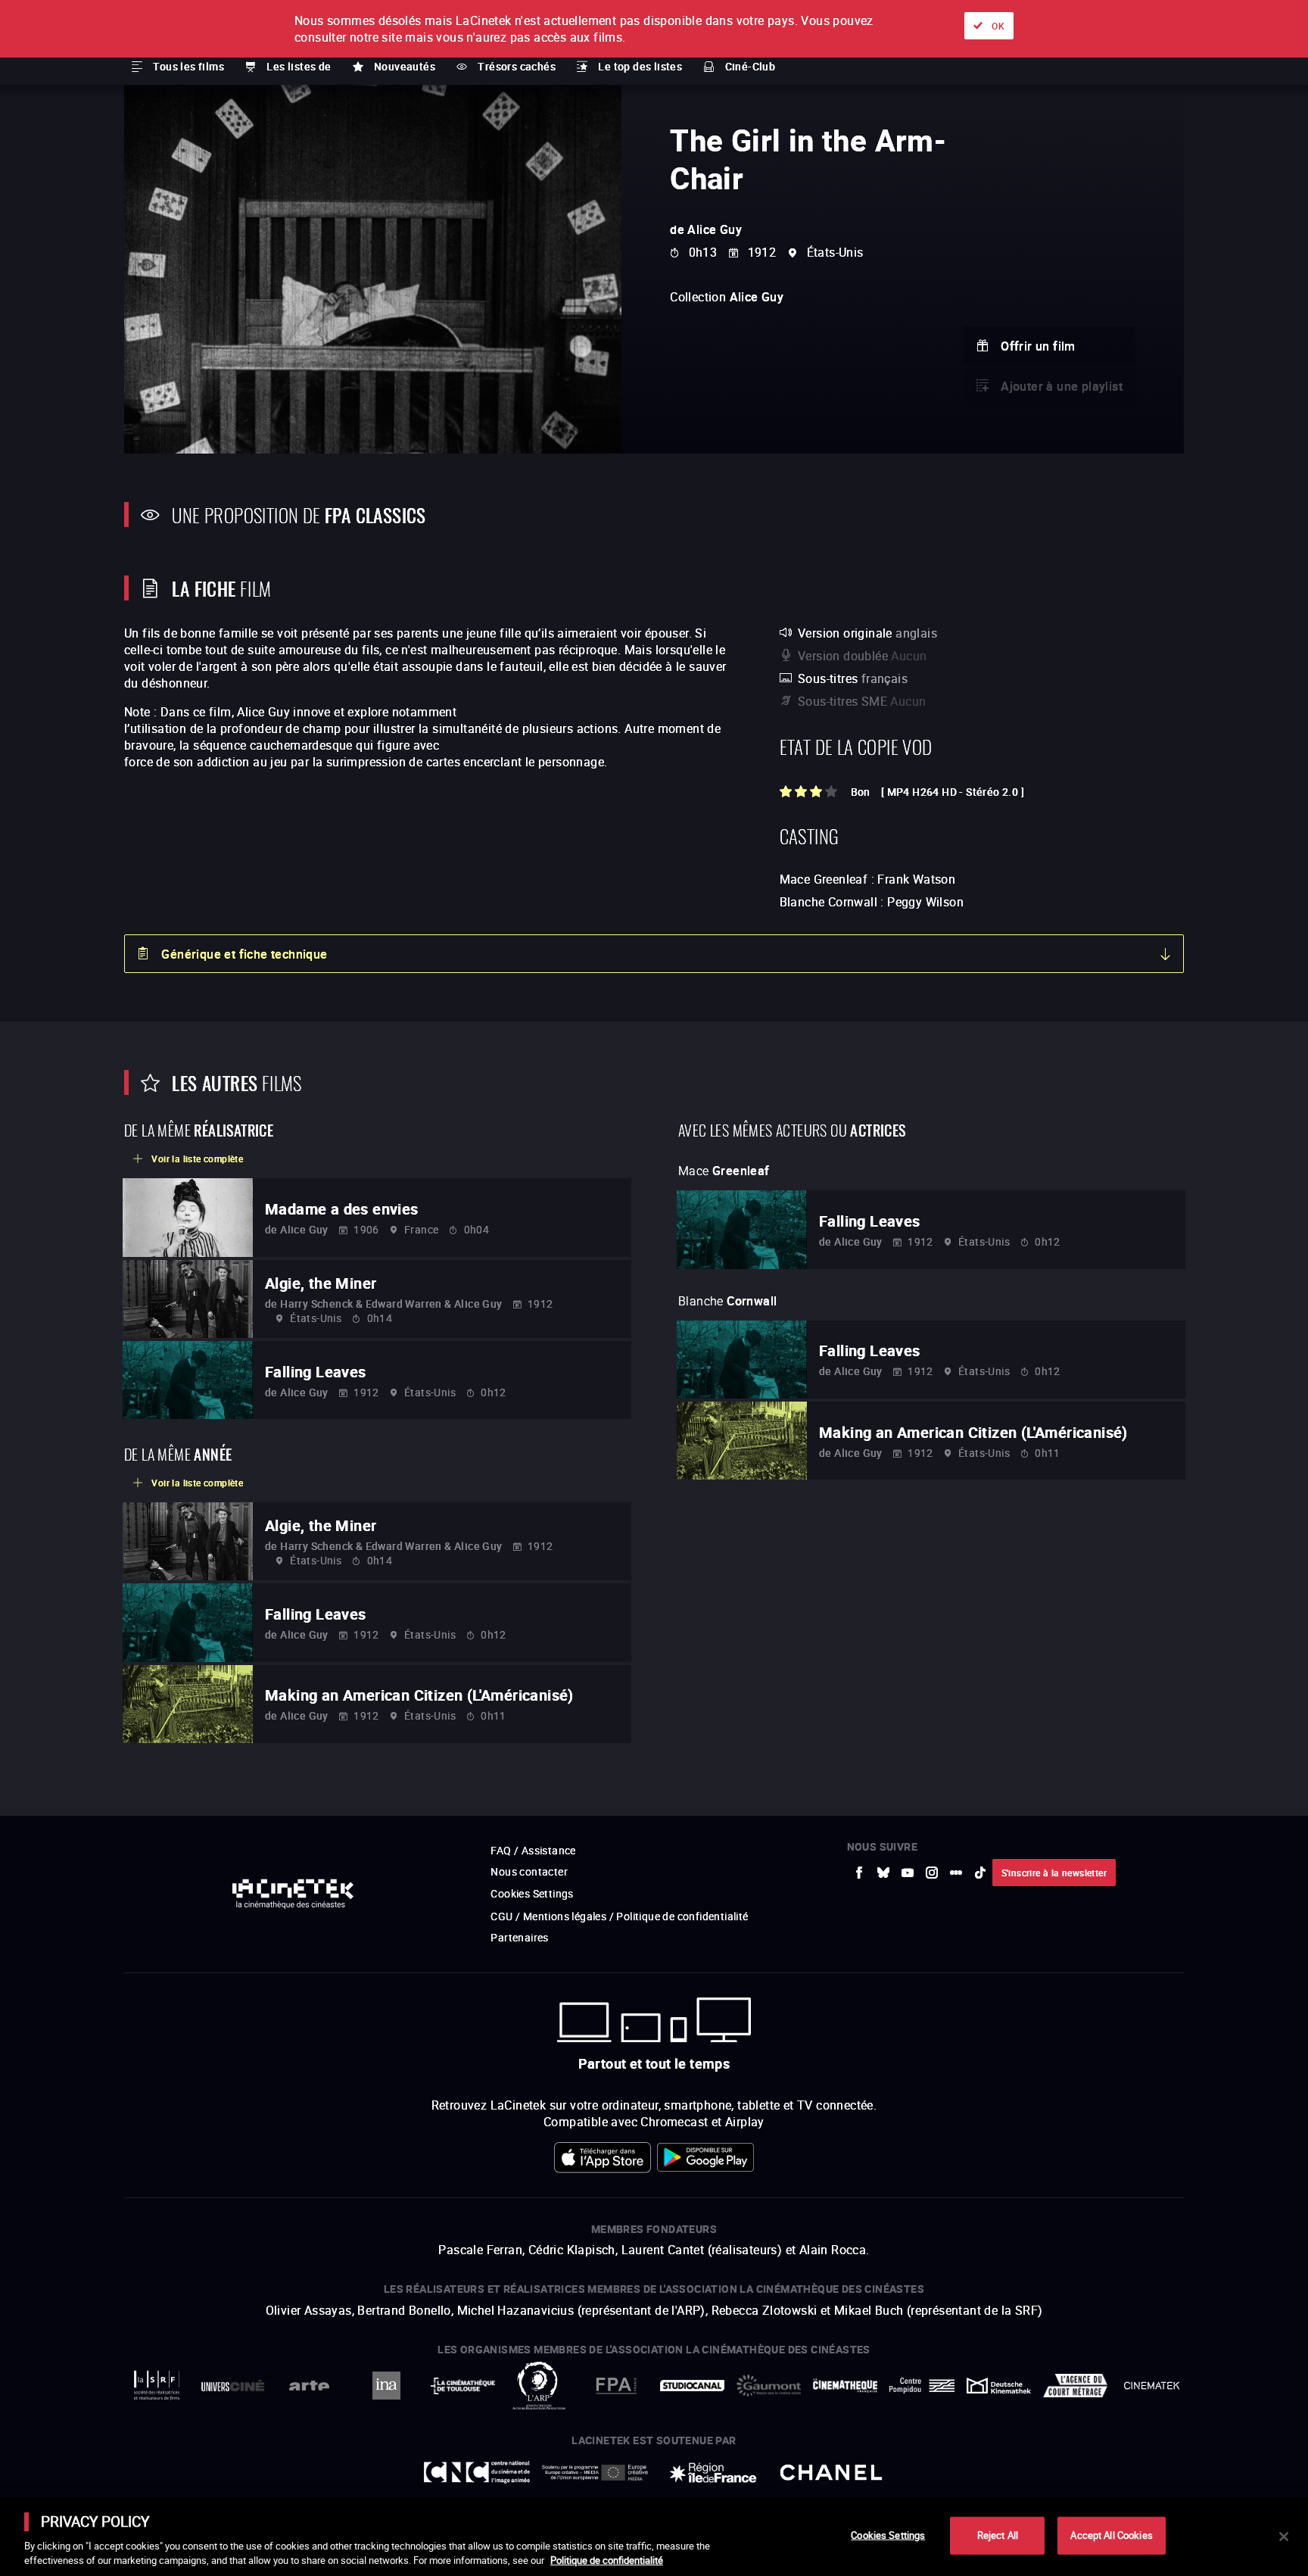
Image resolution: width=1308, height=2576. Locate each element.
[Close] (1284, 2537)
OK (998, 26)
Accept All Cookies (1111, 2535)
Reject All (998, 2535)
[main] (654, 2537)
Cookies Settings (888, 2535)
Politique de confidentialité (607, 2560)
